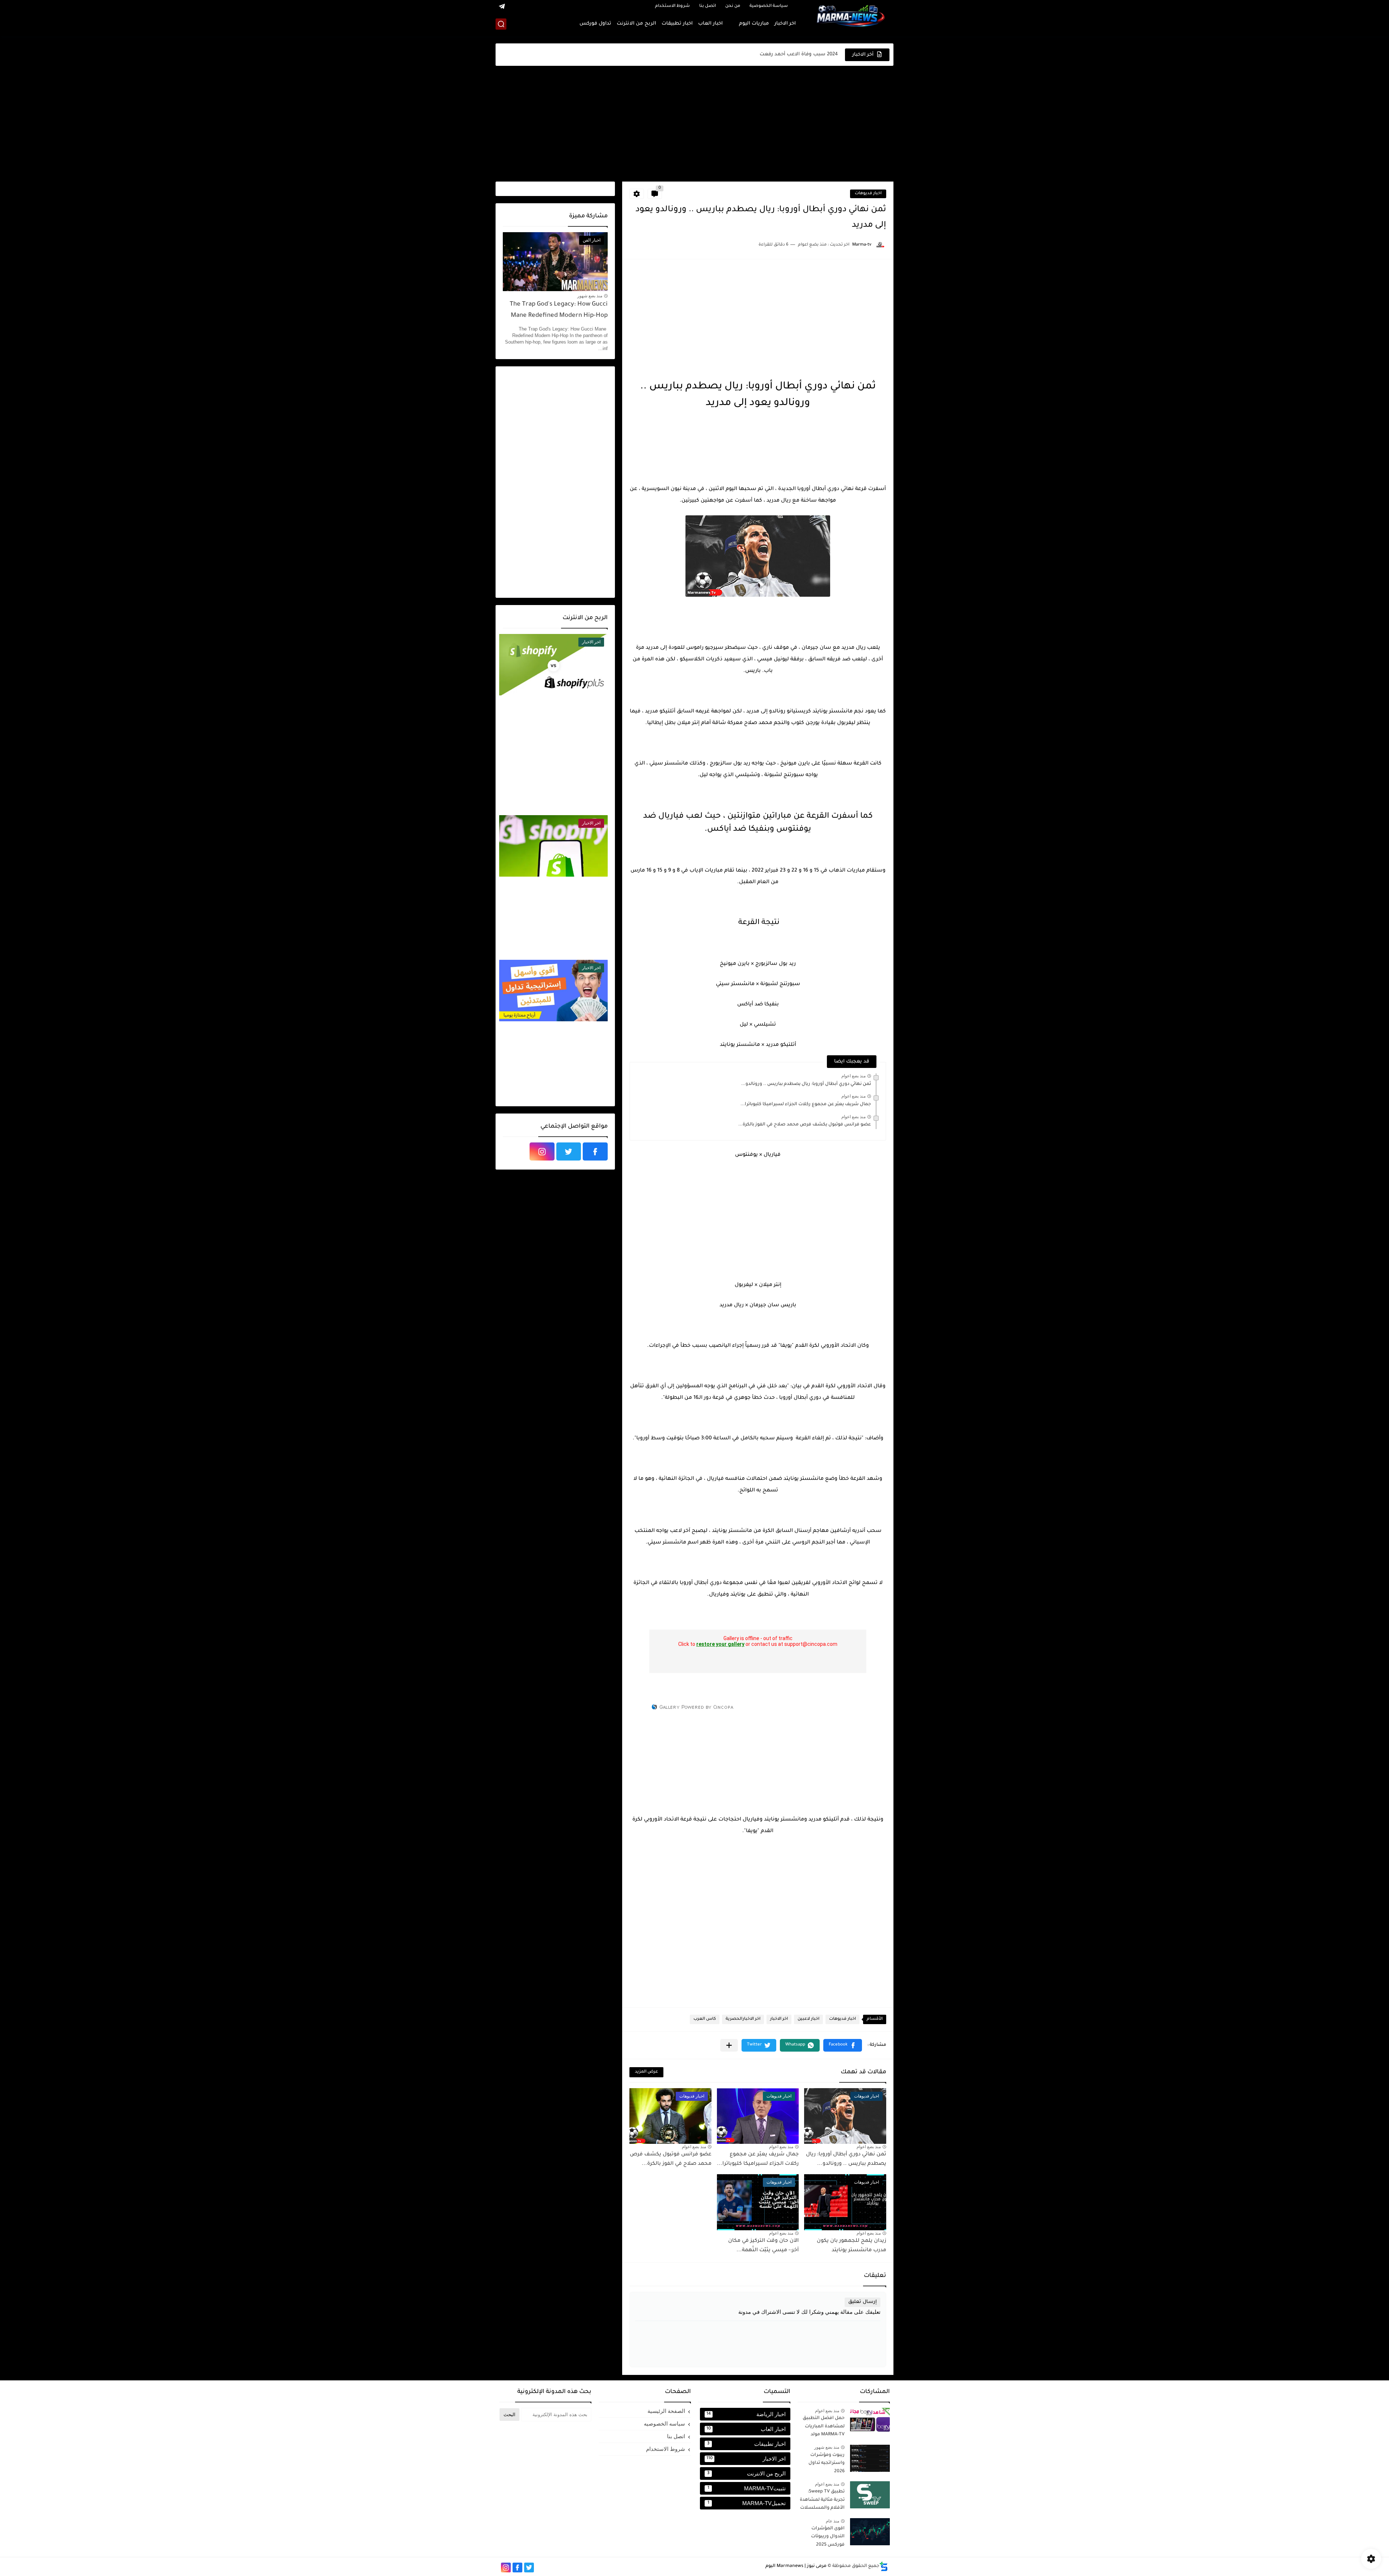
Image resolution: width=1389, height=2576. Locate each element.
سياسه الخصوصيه (664, 2424)
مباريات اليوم (754, 24)
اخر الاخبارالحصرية (743, 2019)
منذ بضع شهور (590, 296)
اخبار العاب (710, 24)
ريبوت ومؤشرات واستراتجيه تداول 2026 (827, 2463)
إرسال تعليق (863, 2302)
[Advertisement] (694, 124)
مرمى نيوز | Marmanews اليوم (796, 2566)
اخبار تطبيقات (677, 24)
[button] (843, 2045)
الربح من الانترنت (636, 24)
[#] (575, 6)
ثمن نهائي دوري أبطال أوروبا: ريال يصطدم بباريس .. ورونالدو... (806, 1084)
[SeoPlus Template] (884, 2566)
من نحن (733, 6)
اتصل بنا (708, 6)
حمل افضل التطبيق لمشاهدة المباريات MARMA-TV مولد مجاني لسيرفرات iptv (823, 2428)
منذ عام (832, 2521)
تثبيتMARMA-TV (747, 2488)
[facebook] (595, 1151)
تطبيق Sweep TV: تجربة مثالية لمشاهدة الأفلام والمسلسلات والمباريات (822, 2501)
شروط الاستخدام (672, 6)
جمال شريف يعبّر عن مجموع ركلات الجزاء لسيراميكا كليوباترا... (806, 1104)
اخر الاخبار (785, 24)
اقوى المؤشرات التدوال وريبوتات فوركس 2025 (828, 2537)
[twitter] (569, 1151)
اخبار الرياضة (746, 2414)
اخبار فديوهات (868, 194)
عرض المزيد (646, 2072)
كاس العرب (705, 2019)
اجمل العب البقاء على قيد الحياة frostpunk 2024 (783, 54)
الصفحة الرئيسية (666, 2411)
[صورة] (870, 2421)
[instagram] (542, 1151)
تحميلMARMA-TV (747, 2503)
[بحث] (501, 24)
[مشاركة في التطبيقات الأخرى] (729, 2045)
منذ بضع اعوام (853, 1076)
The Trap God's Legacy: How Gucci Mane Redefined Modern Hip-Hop (559, 310)
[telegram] (502, 6)
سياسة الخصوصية (769, 6)
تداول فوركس (595, 24)
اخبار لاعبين (808, 2019)
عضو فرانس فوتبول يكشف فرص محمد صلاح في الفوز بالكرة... (805, 1125)
